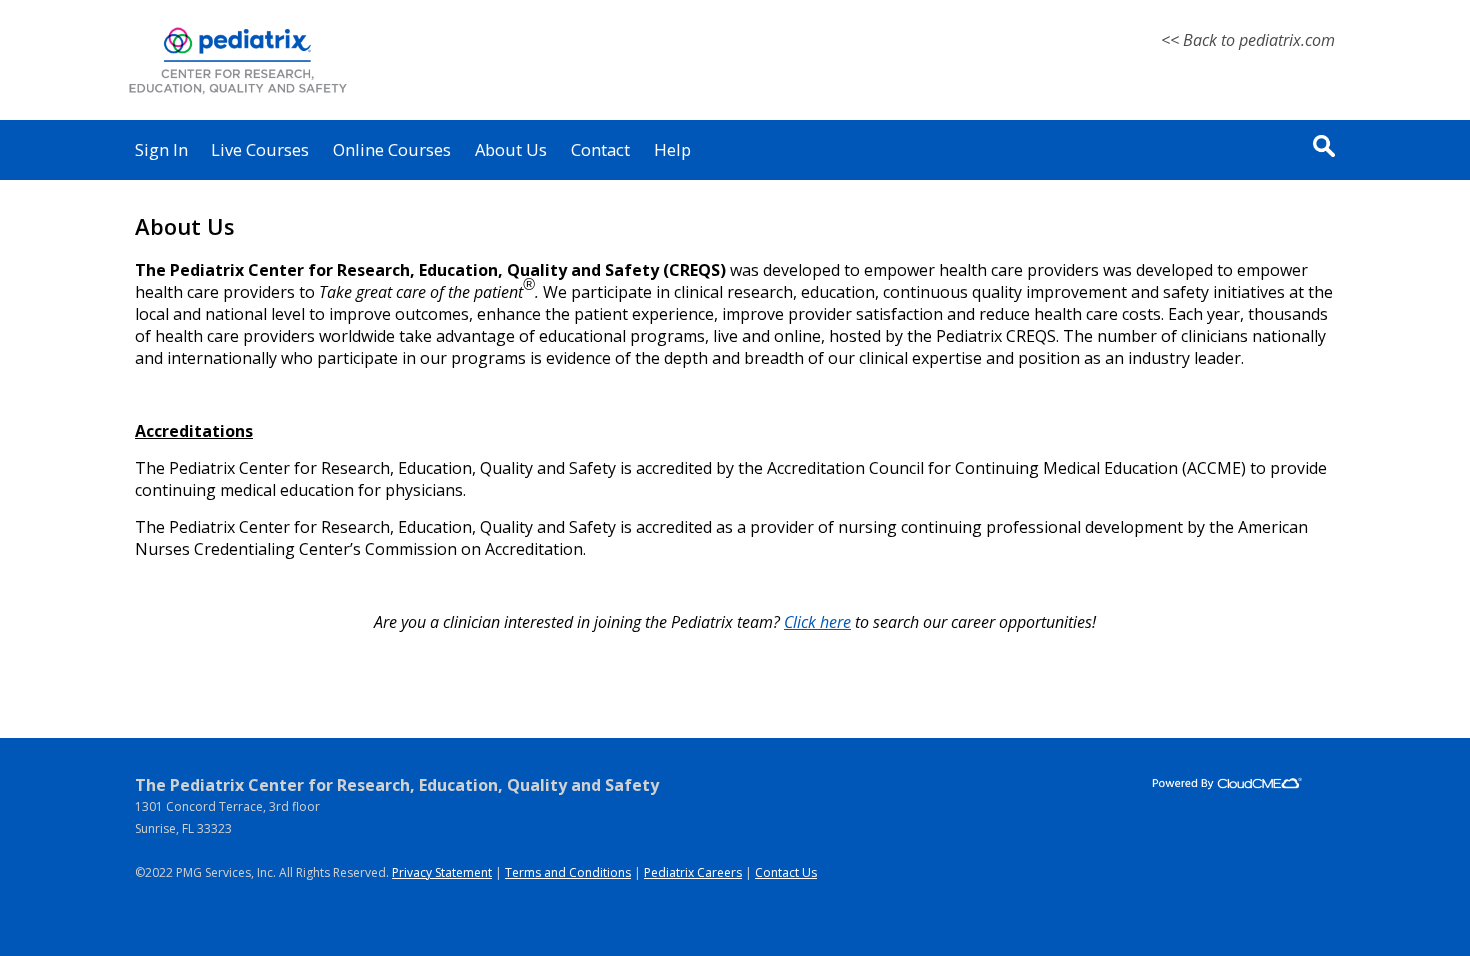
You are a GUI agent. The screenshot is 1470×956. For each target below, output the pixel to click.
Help (672, 149)
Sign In (161, 149)
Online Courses (392, 149)
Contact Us (786, 872)
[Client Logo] (237, 94)
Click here (817, 622)
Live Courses (260, 149)
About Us (511, 149)
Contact (600, 149)
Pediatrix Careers (693, 872)
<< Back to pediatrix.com (1248, 40)
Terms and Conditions (568, 872)
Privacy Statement (442, 872)
